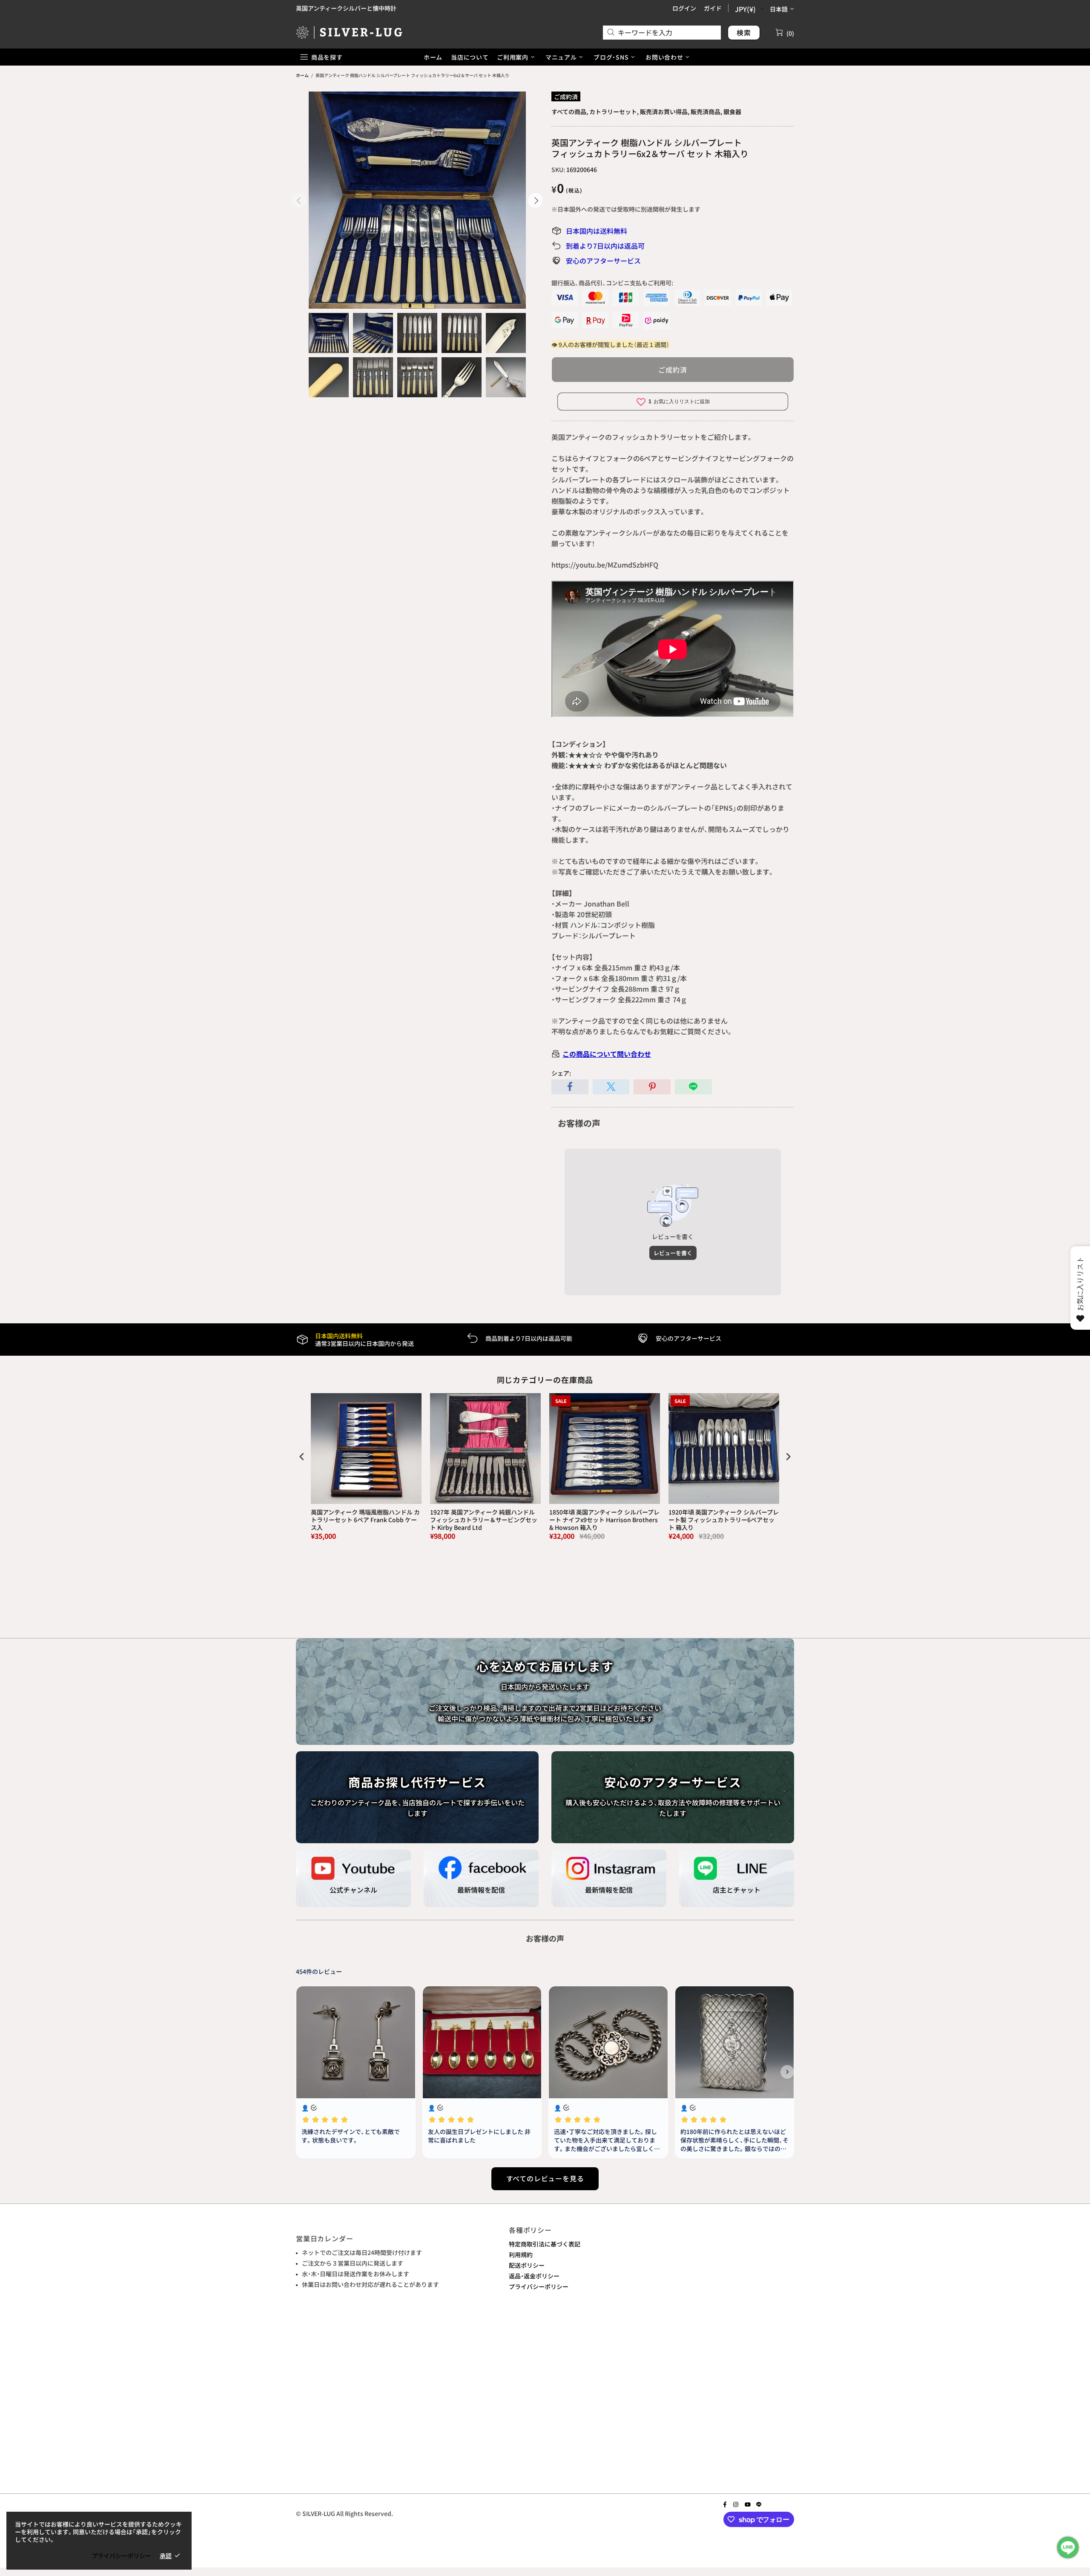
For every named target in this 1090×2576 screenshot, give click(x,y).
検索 (744, 32)
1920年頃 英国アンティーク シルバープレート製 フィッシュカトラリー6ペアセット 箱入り (724, 1520)
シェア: (561, 1073)
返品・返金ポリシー (534, 2276)
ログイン (684, 8)
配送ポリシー (527, 2265)
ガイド (713, 8)
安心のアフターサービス (603, 261)
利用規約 (521, 2255)
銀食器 (732, 112)
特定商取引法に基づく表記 (545, 2244)
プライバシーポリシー (539, 2286)
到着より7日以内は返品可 (605, 246)
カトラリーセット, (614, 112)
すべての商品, (570, 112)
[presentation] (302, 1456)
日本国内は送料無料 (597, 231)
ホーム (302, 75)
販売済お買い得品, (665, 112)
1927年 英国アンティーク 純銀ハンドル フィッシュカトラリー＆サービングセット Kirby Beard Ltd (484, 1520)
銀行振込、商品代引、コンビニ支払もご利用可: (612, 283)
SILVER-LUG (349, 32)
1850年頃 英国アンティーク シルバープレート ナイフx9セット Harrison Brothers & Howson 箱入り (604, 1520)
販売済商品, (706, 112)
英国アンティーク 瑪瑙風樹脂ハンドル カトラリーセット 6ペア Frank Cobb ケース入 (365, 1520)
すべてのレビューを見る (545, 2178)
